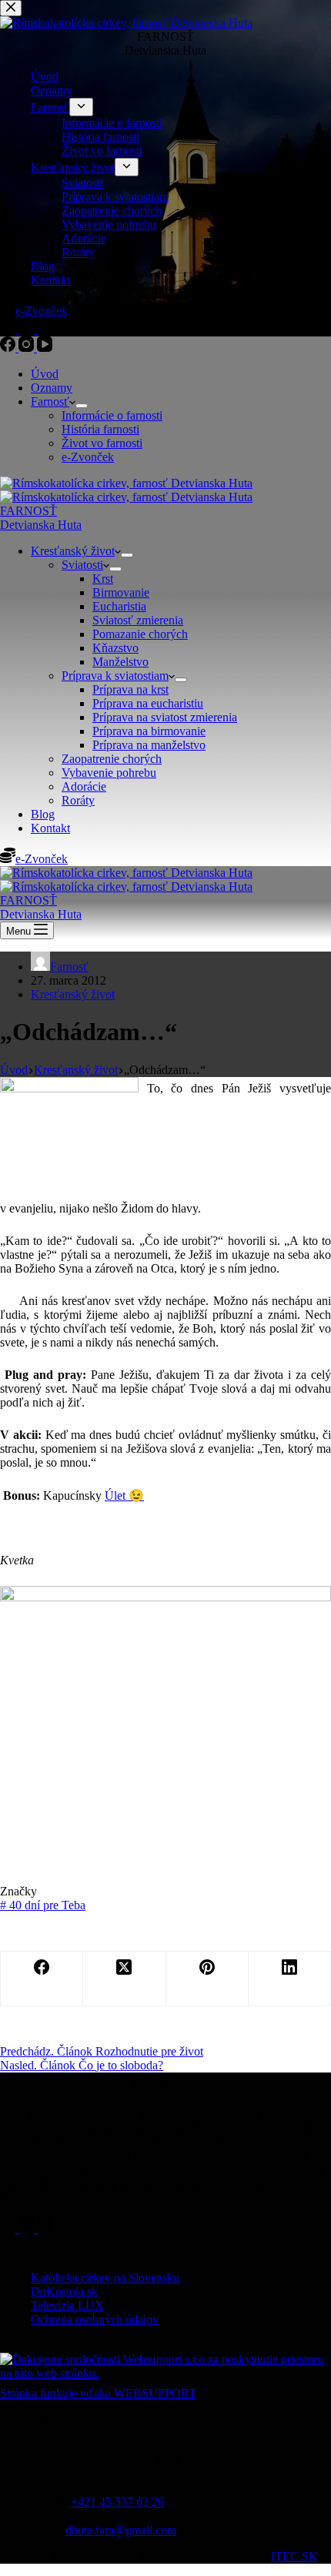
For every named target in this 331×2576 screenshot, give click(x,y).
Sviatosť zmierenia (138, 620)
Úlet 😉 (124, 1495)
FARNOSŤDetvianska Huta (41, 518)
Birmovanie (121, 592)
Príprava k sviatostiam (115, 676)
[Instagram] (28, 348)
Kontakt (50, 828)
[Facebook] (9, 348)
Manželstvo (120, 662)
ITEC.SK (294, 2556)
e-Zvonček (88, 457)
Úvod (45, 374)
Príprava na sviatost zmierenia (165, 717)
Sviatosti (82, 565)
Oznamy (52, 388)
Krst (103, 579)
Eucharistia (119, 606)
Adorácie (84, 786)
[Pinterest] (207, 1979)
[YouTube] (45, 348)
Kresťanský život (73, 551)
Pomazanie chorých (140, 634)
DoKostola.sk (64, 2292)
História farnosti (100, 429)
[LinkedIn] (290, 1979)
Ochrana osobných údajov (95, 2319)
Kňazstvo (115, 648)
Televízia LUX (67, 2305)
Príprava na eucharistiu (148, 703)
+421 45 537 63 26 (117, 2502)
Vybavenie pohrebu (109, 773)
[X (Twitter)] (124, 1979)
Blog (43, 814)
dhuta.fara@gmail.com (121, 2530)
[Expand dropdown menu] (82, 406)
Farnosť (50, 401)
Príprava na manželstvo (149, 745)
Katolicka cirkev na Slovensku (105, 2278)
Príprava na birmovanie (149, 731)
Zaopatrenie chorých (112, 759)
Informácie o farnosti (112, 415)
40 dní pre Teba (43, 1905)
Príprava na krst (130, 689)
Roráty (78, 800)
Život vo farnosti (102, 443)
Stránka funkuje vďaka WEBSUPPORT (98, 2393)
